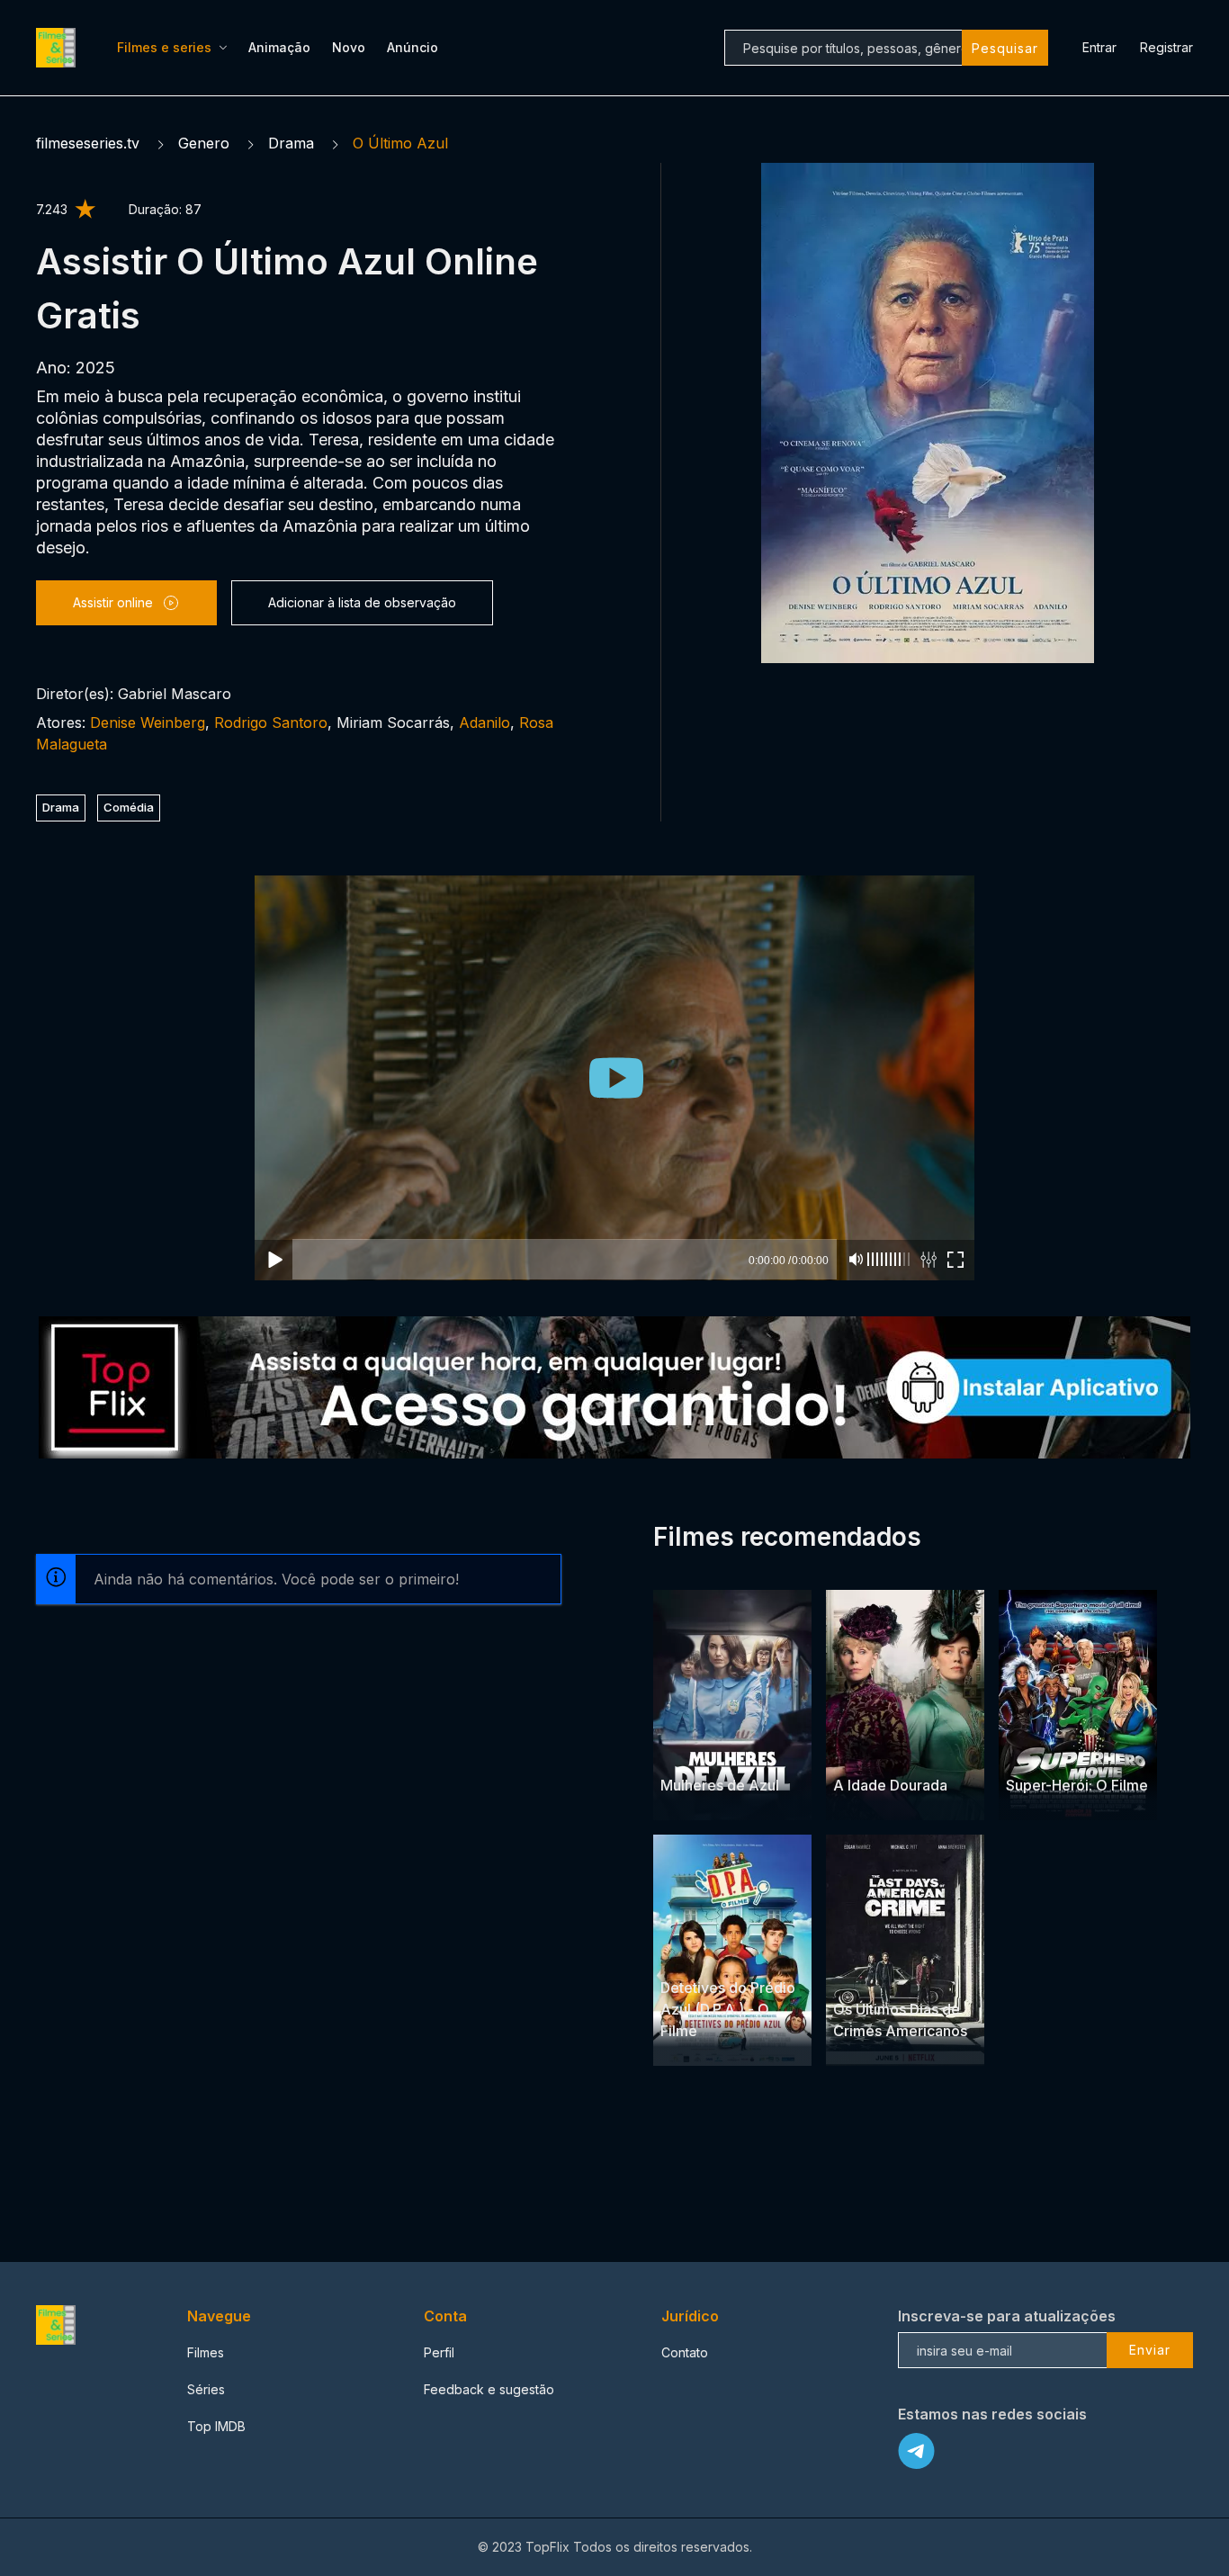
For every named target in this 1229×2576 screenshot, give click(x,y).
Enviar (1150, 2350)
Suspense (902, 1975)
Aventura (688, 1953)
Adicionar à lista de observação (362, 602)
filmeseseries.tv (88, 143)
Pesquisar (1005, 48)
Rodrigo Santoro (271, 723)
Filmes (206, 2352)
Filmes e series (164, 47)
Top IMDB (216, 2426)
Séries (206, 2389)
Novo (349, 47)
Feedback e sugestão (489, 2389)
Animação (279, 47)
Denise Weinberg (148, 723)
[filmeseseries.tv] (58, 48)
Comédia (129, 807)
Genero (204, 143)
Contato (685, 2352)
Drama (291, 143)
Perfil (439, 2352)
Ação (724, 1750)
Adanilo (484, 723)
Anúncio (413, 47)
